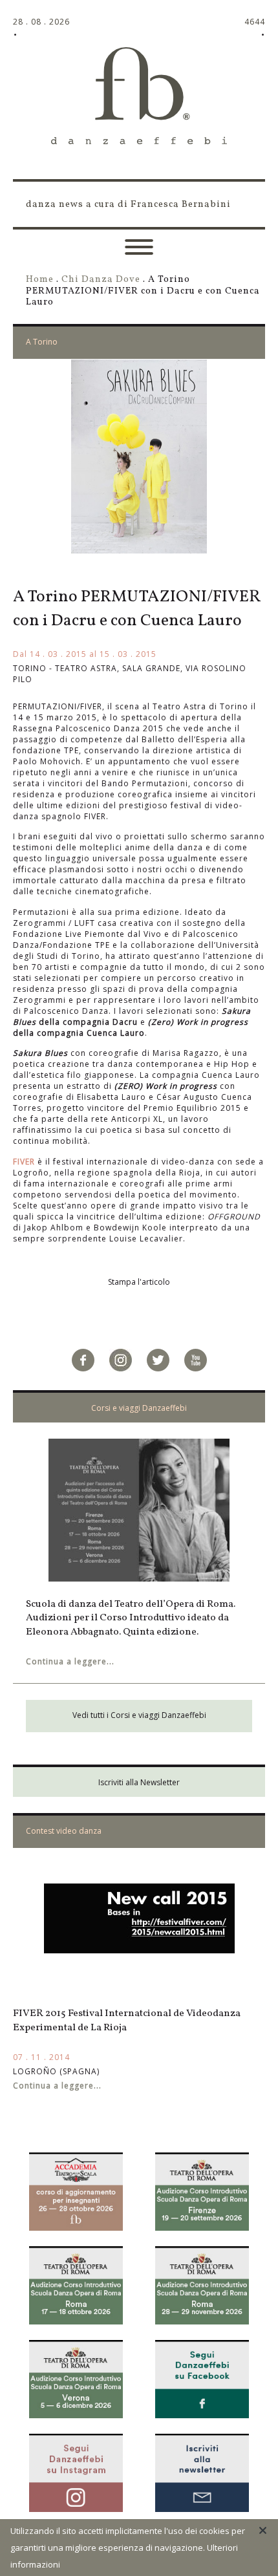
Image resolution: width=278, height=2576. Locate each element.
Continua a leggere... (70, 1661)
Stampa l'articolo (139, 1282)
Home (40, 279)
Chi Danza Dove (101, 279)
